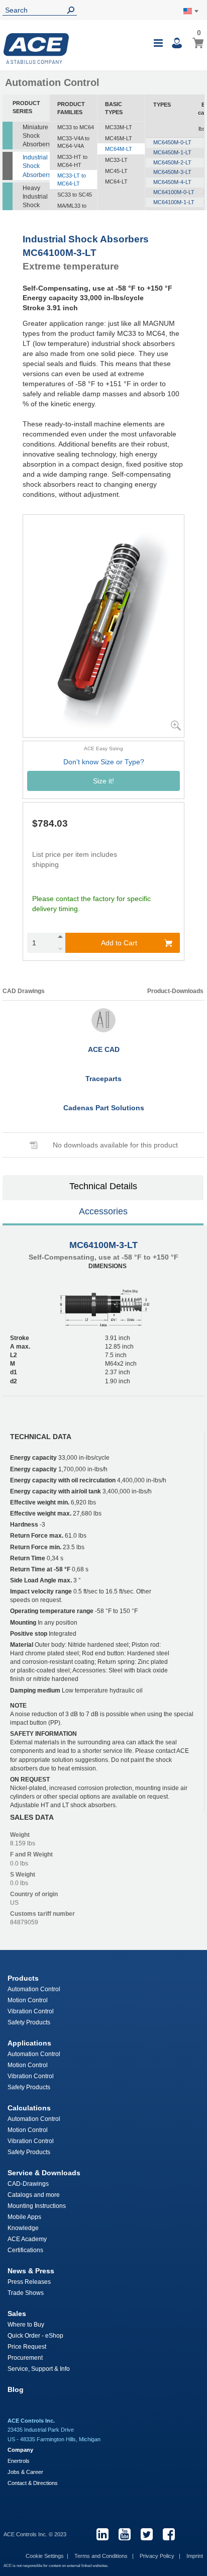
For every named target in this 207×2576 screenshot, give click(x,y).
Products (23, 1978)
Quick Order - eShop (35, 2336)
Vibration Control (31, 2011)
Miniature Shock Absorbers (36, 136)
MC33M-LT (119, 127)
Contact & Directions (33, 2483)
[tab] (103, 1188)
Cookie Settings (45, 2556)
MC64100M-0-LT (174, 192)
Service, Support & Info (39, 2369)
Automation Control (34, 1989)
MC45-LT (116, 171)
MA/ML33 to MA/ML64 (72, 210)
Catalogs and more (34, 2195)
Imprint (195, 2556)
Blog (16, 2389)
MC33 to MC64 (76, 127)
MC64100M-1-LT (174, 202)
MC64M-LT (119, 149)
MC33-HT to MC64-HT (72, 161)
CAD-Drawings (28, 2184)
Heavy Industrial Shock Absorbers (36, 201)
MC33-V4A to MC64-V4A (73, 142)
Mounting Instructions (37, 2206)
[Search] (73, 10)
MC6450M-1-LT (172, 152)
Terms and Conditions (102, 2556)
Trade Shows (26, 2293)
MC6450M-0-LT (172, 142)
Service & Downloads (44, 2173)
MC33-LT (116, 160)
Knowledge (23, 2228)
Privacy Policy (158, 2556)
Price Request (27, 2347)
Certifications (25, 2250)
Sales (17, 2314)
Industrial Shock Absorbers (36, 166)
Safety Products (29, 2022)
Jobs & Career (25, 2472)
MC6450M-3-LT (172, 172)
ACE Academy (27, 2239)
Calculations (29, 2108)
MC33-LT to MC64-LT (72, 180)
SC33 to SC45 (75, 195)
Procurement (25, 2358)
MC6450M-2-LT (172, 162)
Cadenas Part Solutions (104, 1108)
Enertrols (19, 2461)
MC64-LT (116, 182)
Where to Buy (26, 2325)
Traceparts (103, 1079)
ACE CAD (104, 1049)
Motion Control (28, 2000)
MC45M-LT (119, 138)
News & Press (31, 2271)
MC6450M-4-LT (172, 182)
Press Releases (29, 2282)
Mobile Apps (24, 2217)
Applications (29, 2043)
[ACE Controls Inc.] (36, 49)
